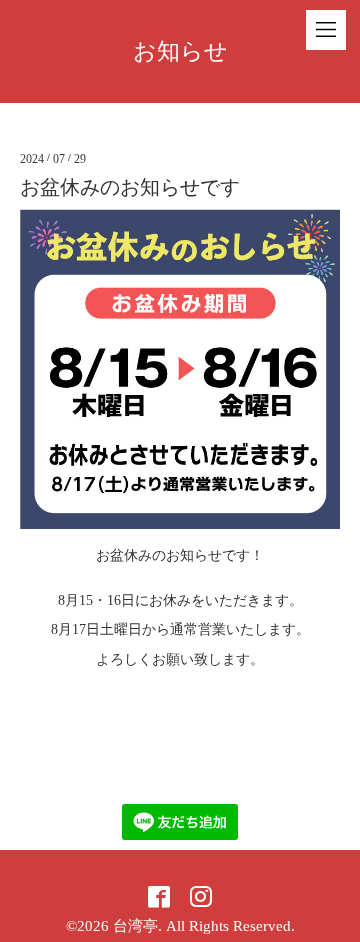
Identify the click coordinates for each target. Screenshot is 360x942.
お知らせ (180, 51)
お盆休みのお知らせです (130, 187)
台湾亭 (135, 926)
